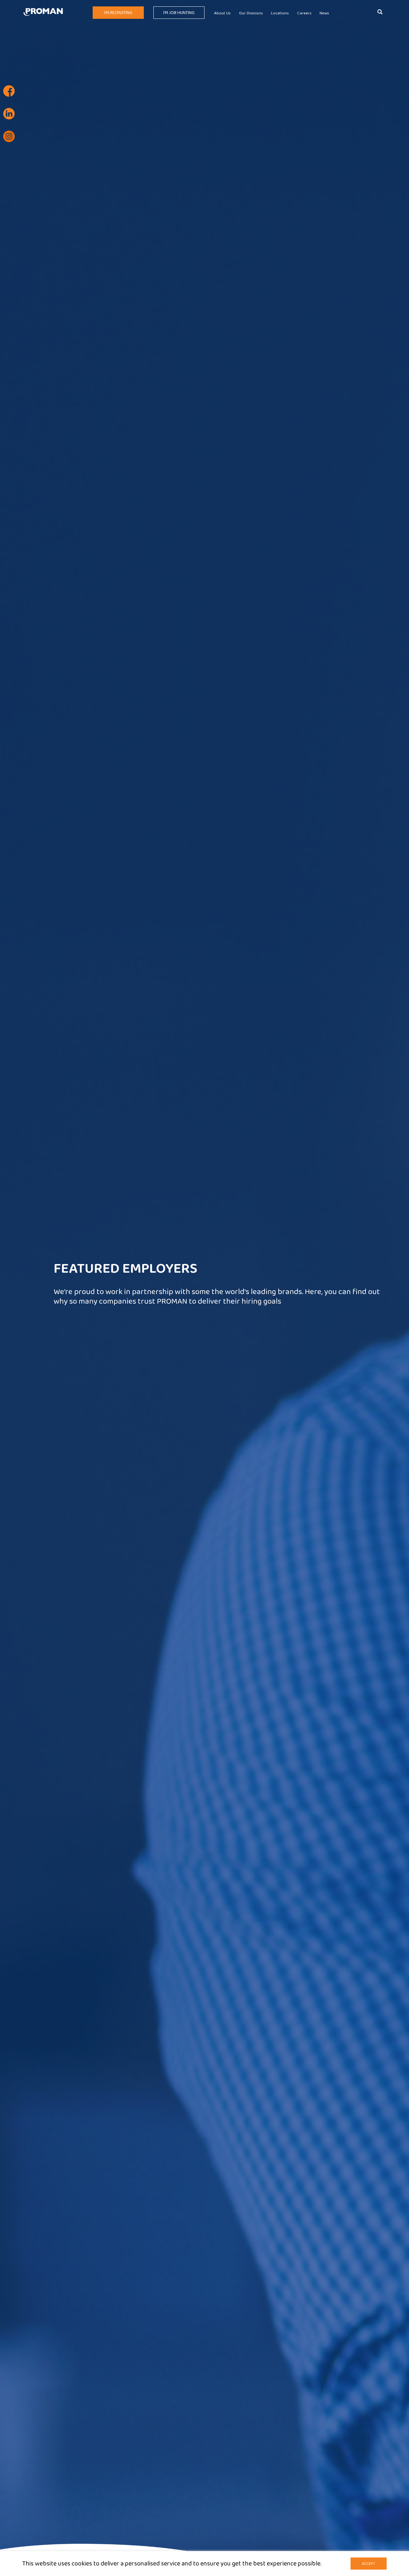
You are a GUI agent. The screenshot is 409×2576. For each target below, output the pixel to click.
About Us (222, 13)
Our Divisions (251, 13)
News (324, 13)
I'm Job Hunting (179, 13)
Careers (304, 13)
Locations (280, 13)
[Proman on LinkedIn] (9, 114)
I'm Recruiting (118, 13)
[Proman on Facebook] (9, 91)
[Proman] (43, 11)
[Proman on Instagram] (9, 136)
